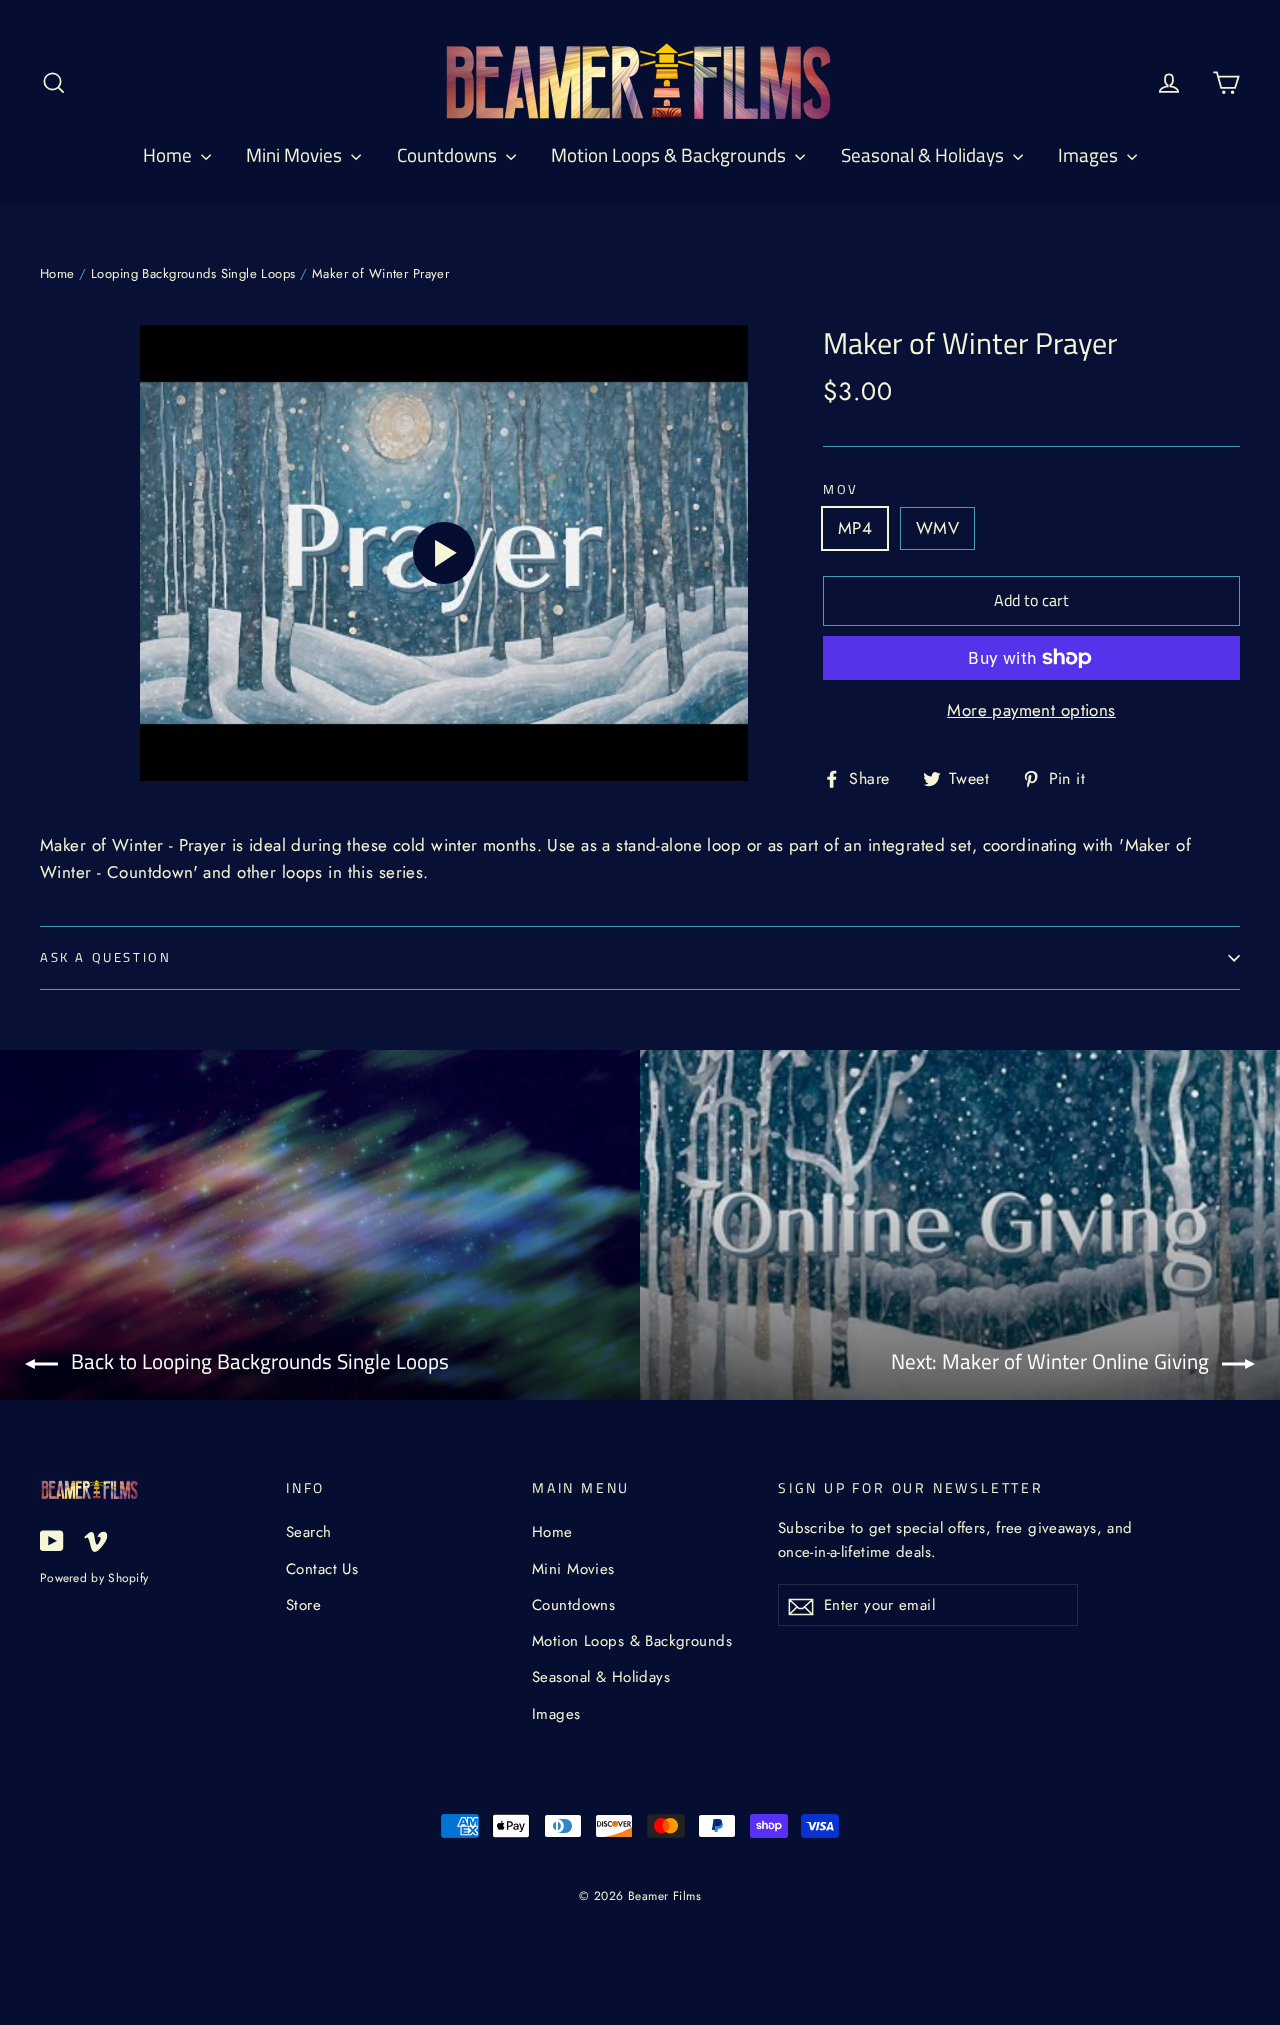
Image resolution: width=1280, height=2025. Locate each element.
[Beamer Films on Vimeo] (96, 1539)
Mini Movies (296, 154)
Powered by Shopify (94, 1577)
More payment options (1031, 710)
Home (169, 154)
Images (1090, 154)
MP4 (855, 528)
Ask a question (105, 957)
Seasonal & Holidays (924, 154)
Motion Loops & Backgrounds (670, 154)
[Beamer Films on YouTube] (52, 1539)
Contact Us (322, 1569)
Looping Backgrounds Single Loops (193, 273)
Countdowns (449, 154)
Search (309, 1532)
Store (303, 1605)
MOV (841, 490)
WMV (937, 528)
